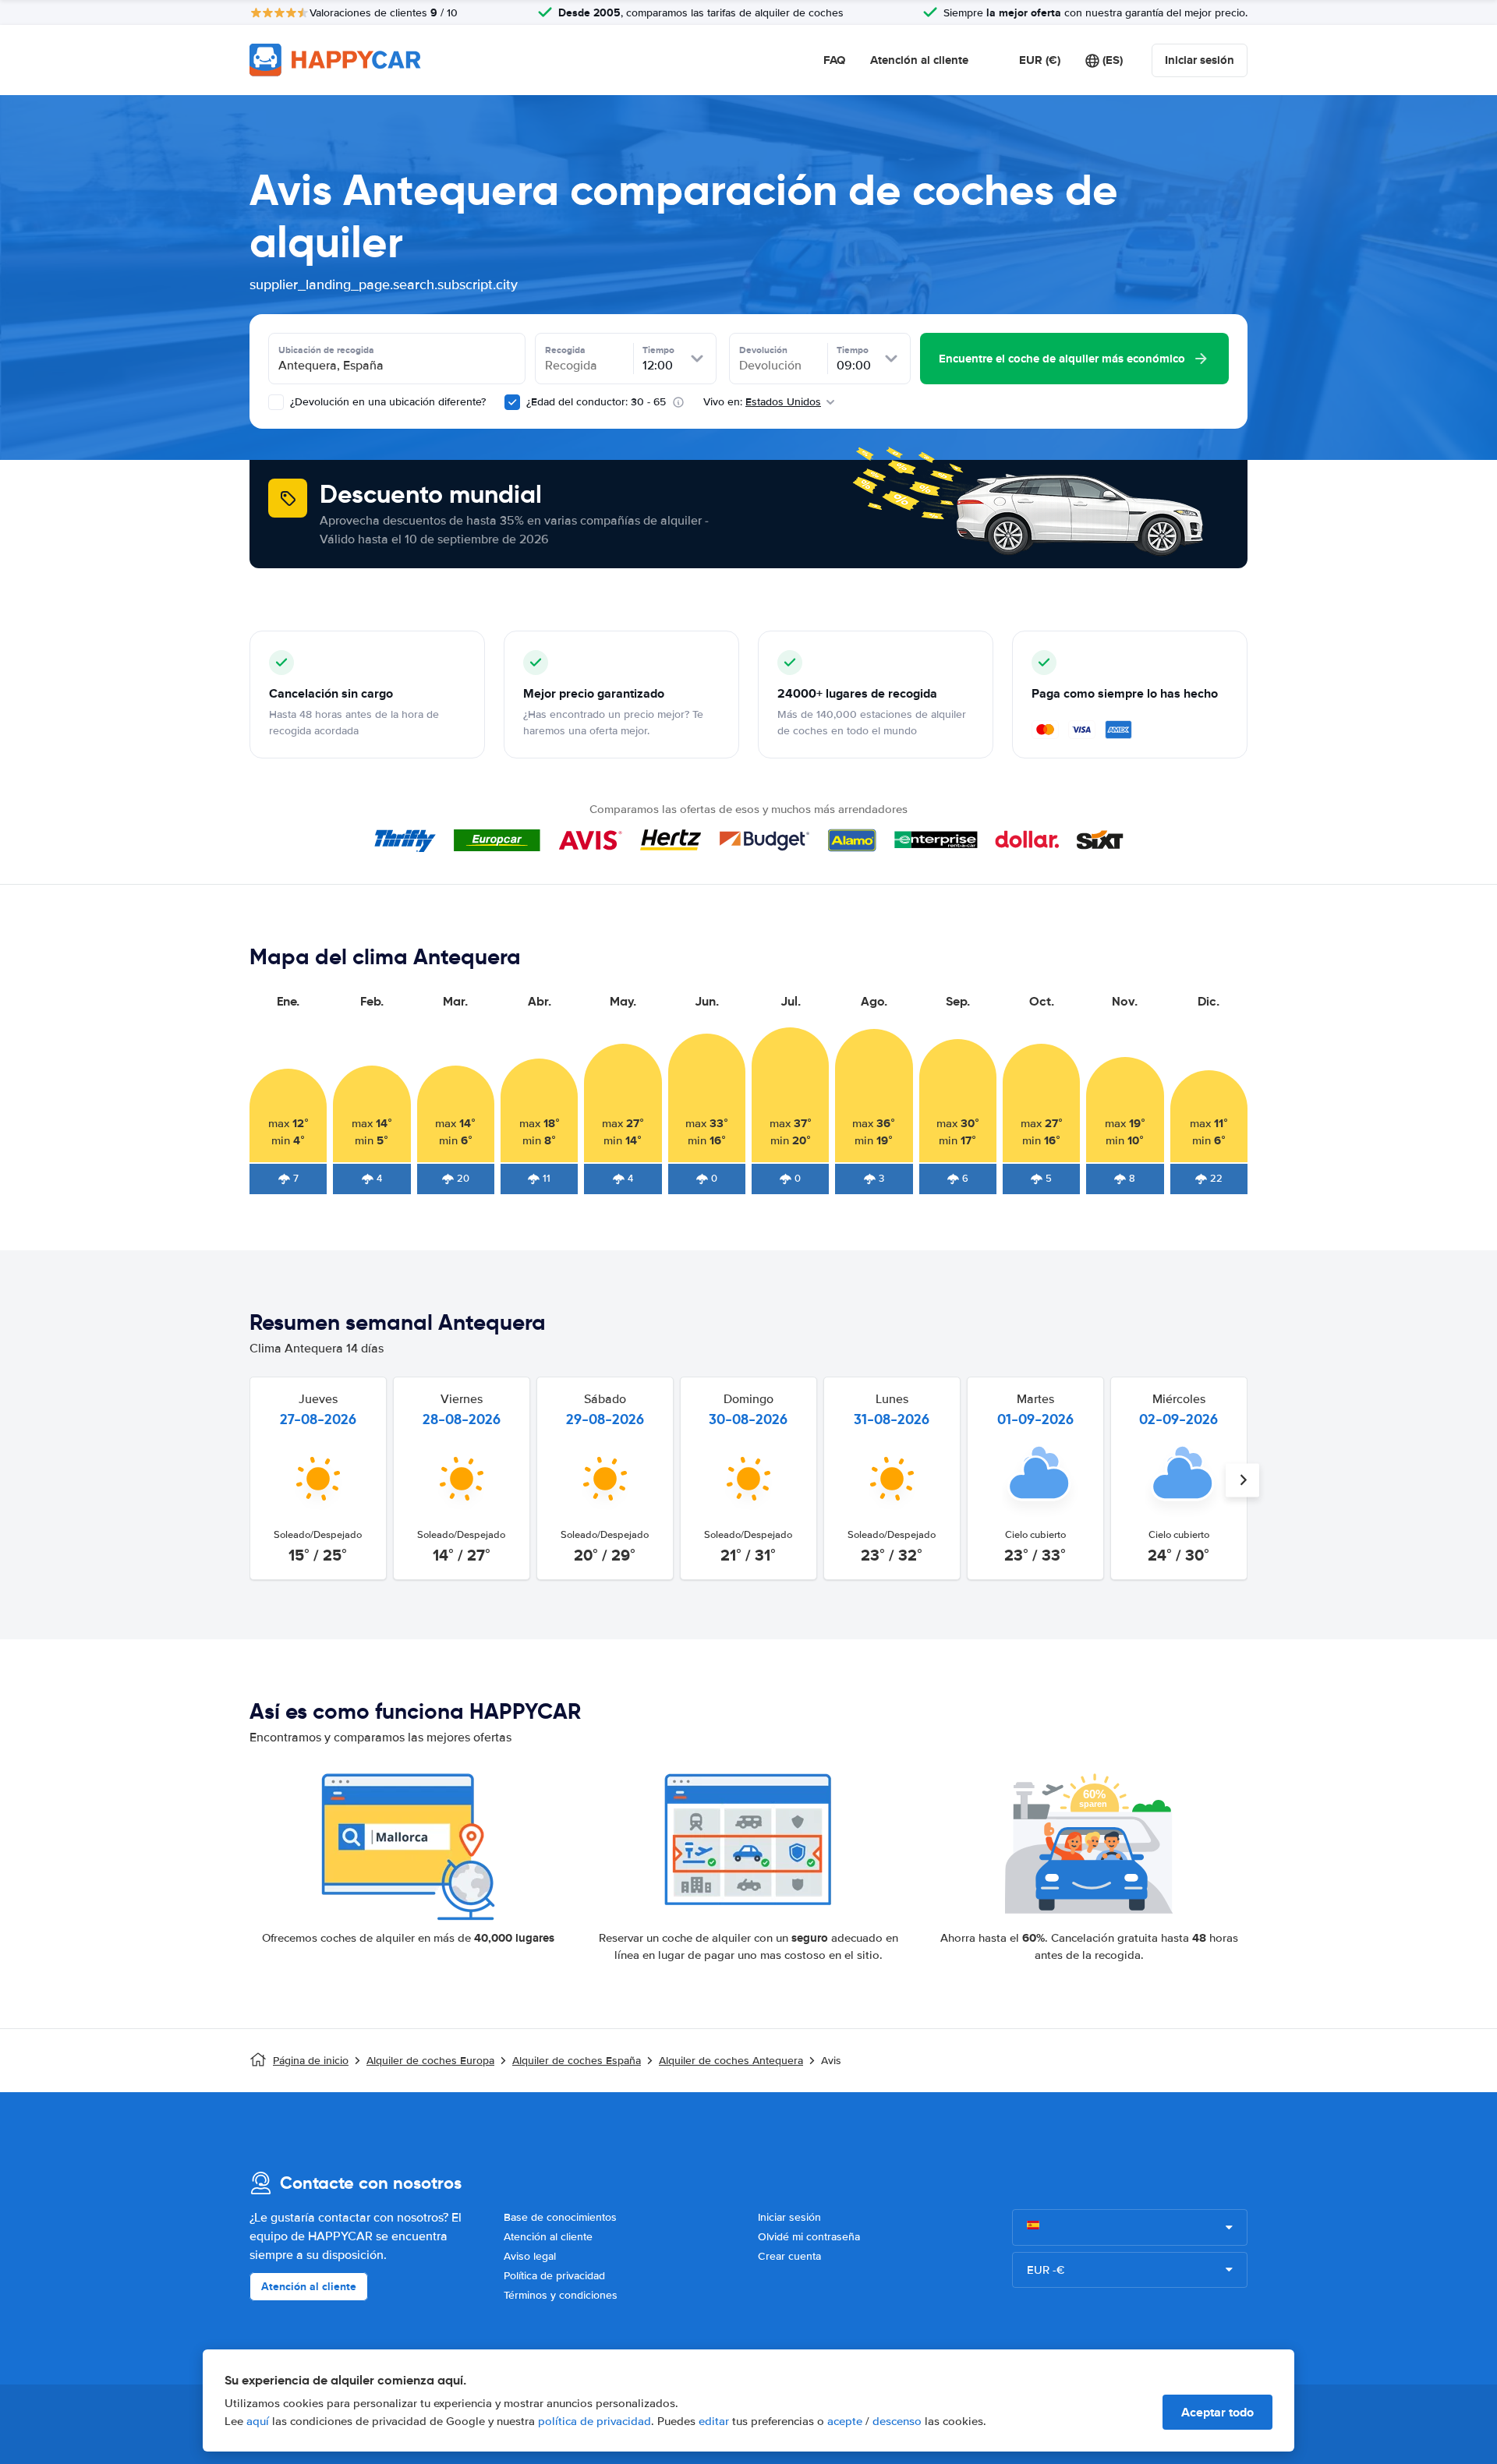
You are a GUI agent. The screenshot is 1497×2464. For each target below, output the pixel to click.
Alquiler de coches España (577, 2061)
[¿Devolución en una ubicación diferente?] (276, 402)
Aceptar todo (1217, 2412)
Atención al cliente (919, 60)
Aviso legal (530, 2256)
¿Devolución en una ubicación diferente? (386, 402)
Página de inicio (311, 2061)
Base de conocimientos (560, 2217)
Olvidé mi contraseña (809, 2237)
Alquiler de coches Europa (430, 2061)
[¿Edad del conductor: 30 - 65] (512, 402)
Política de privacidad (554, 2276)
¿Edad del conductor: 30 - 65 (596, 402)
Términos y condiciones (561, 2295)
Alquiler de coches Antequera (731, 2061)
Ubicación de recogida (326, 350)
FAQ (834, 60)
